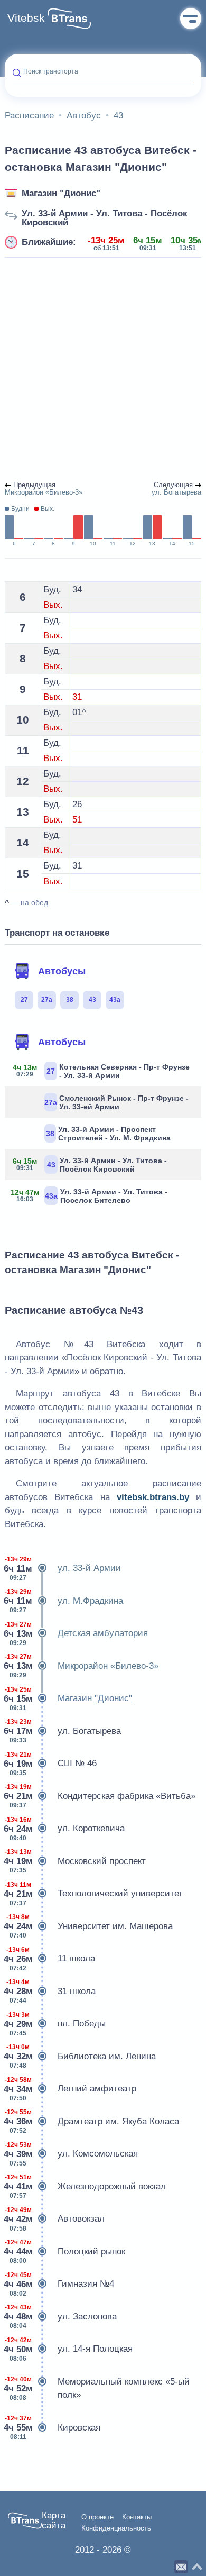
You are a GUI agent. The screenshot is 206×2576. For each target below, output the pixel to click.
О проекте (97, 2517)
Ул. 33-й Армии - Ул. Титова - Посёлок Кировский (105, 218)
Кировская (53, 2428)
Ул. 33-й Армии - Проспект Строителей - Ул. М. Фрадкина (108, 1134)
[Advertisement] (103, 370)
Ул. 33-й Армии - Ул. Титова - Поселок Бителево (90, 1196)
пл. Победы (55, 2024)
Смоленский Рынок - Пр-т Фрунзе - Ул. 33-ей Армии (116, 1102)
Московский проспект (75, 1861)
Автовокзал (55, 2219)
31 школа (50, 1991)
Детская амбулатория (76, 1634)
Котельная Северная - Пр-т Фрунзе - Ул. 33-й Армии (101, 1071)
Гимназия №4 (59, 2284)
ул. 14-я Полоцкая (69, 2349)
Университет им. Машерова (89, 1926)
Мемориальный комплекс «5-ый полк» (97, 2388)
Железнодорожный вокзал (85, 2186)
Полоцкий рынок (65, 2251)
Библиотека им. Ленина (80, 2056)
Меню (191, 19)
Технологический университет (94, 1894)
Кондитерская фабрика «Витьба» (100, 1796)
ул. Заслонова (61, 2317)
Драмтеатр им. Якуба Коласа (92, 2121)
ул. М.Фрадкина (64, 1601)
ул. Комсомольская (71, 2154)
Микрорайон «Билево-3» (82, 1666)
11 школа (50, 1959)
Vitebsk (26, 18)
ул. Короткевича (65, 1829)
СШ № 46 (51, 1764)
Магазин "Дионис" (61, 193)
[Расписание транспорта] (69, 19)
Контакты (137, 2517)
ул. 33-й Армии (63, 1569)
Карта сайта (54, 2521)
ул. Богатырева (63, 1731)
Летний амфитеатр (71, 2089)
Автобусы (62, 971)
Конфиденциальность (116, 2528)
